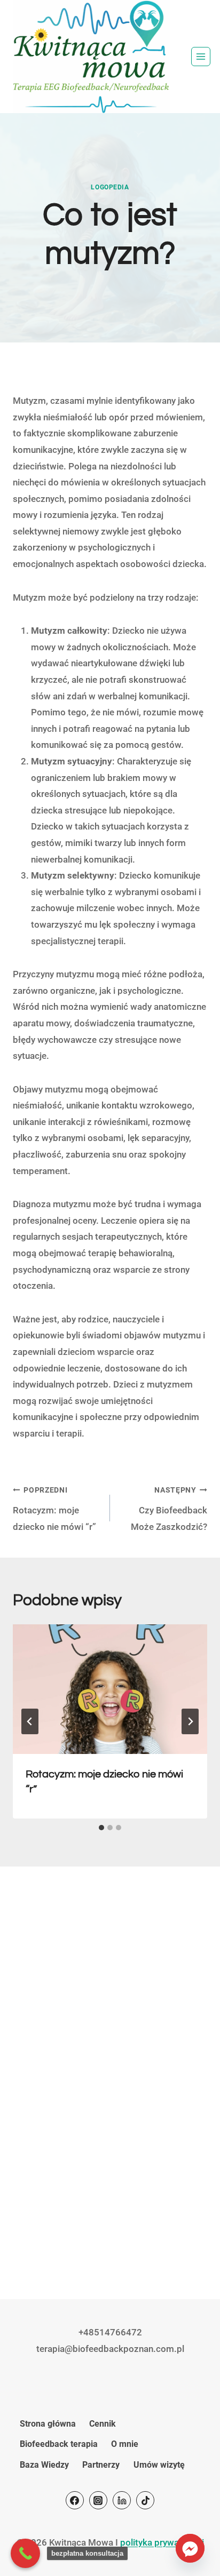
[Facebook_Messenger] (190, 2548)
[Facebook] (75, 2500)
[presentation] (110, 1689)
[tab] (101, 1828)
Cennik (103, 2424)
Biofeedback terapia (59, 2444)
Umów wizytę (159, 2465)
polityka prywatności (162, 2542)
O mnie (125, 2444)
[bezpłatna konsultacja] (25, 2553)
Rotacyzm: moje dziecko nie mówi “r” (54, 1509)
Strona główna (48, 2424)
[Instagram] (98, 2500)
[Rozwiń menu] (201, 57)
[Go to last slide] (30, 1721)
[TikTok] (145, 2500)
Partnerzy (101, 2465)
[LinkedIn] (122, 2500)
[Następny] (190, 1721)
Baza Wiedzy (44, 2465)
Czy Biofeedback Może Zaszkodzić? (169, 1509)
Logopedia (110, 187)
